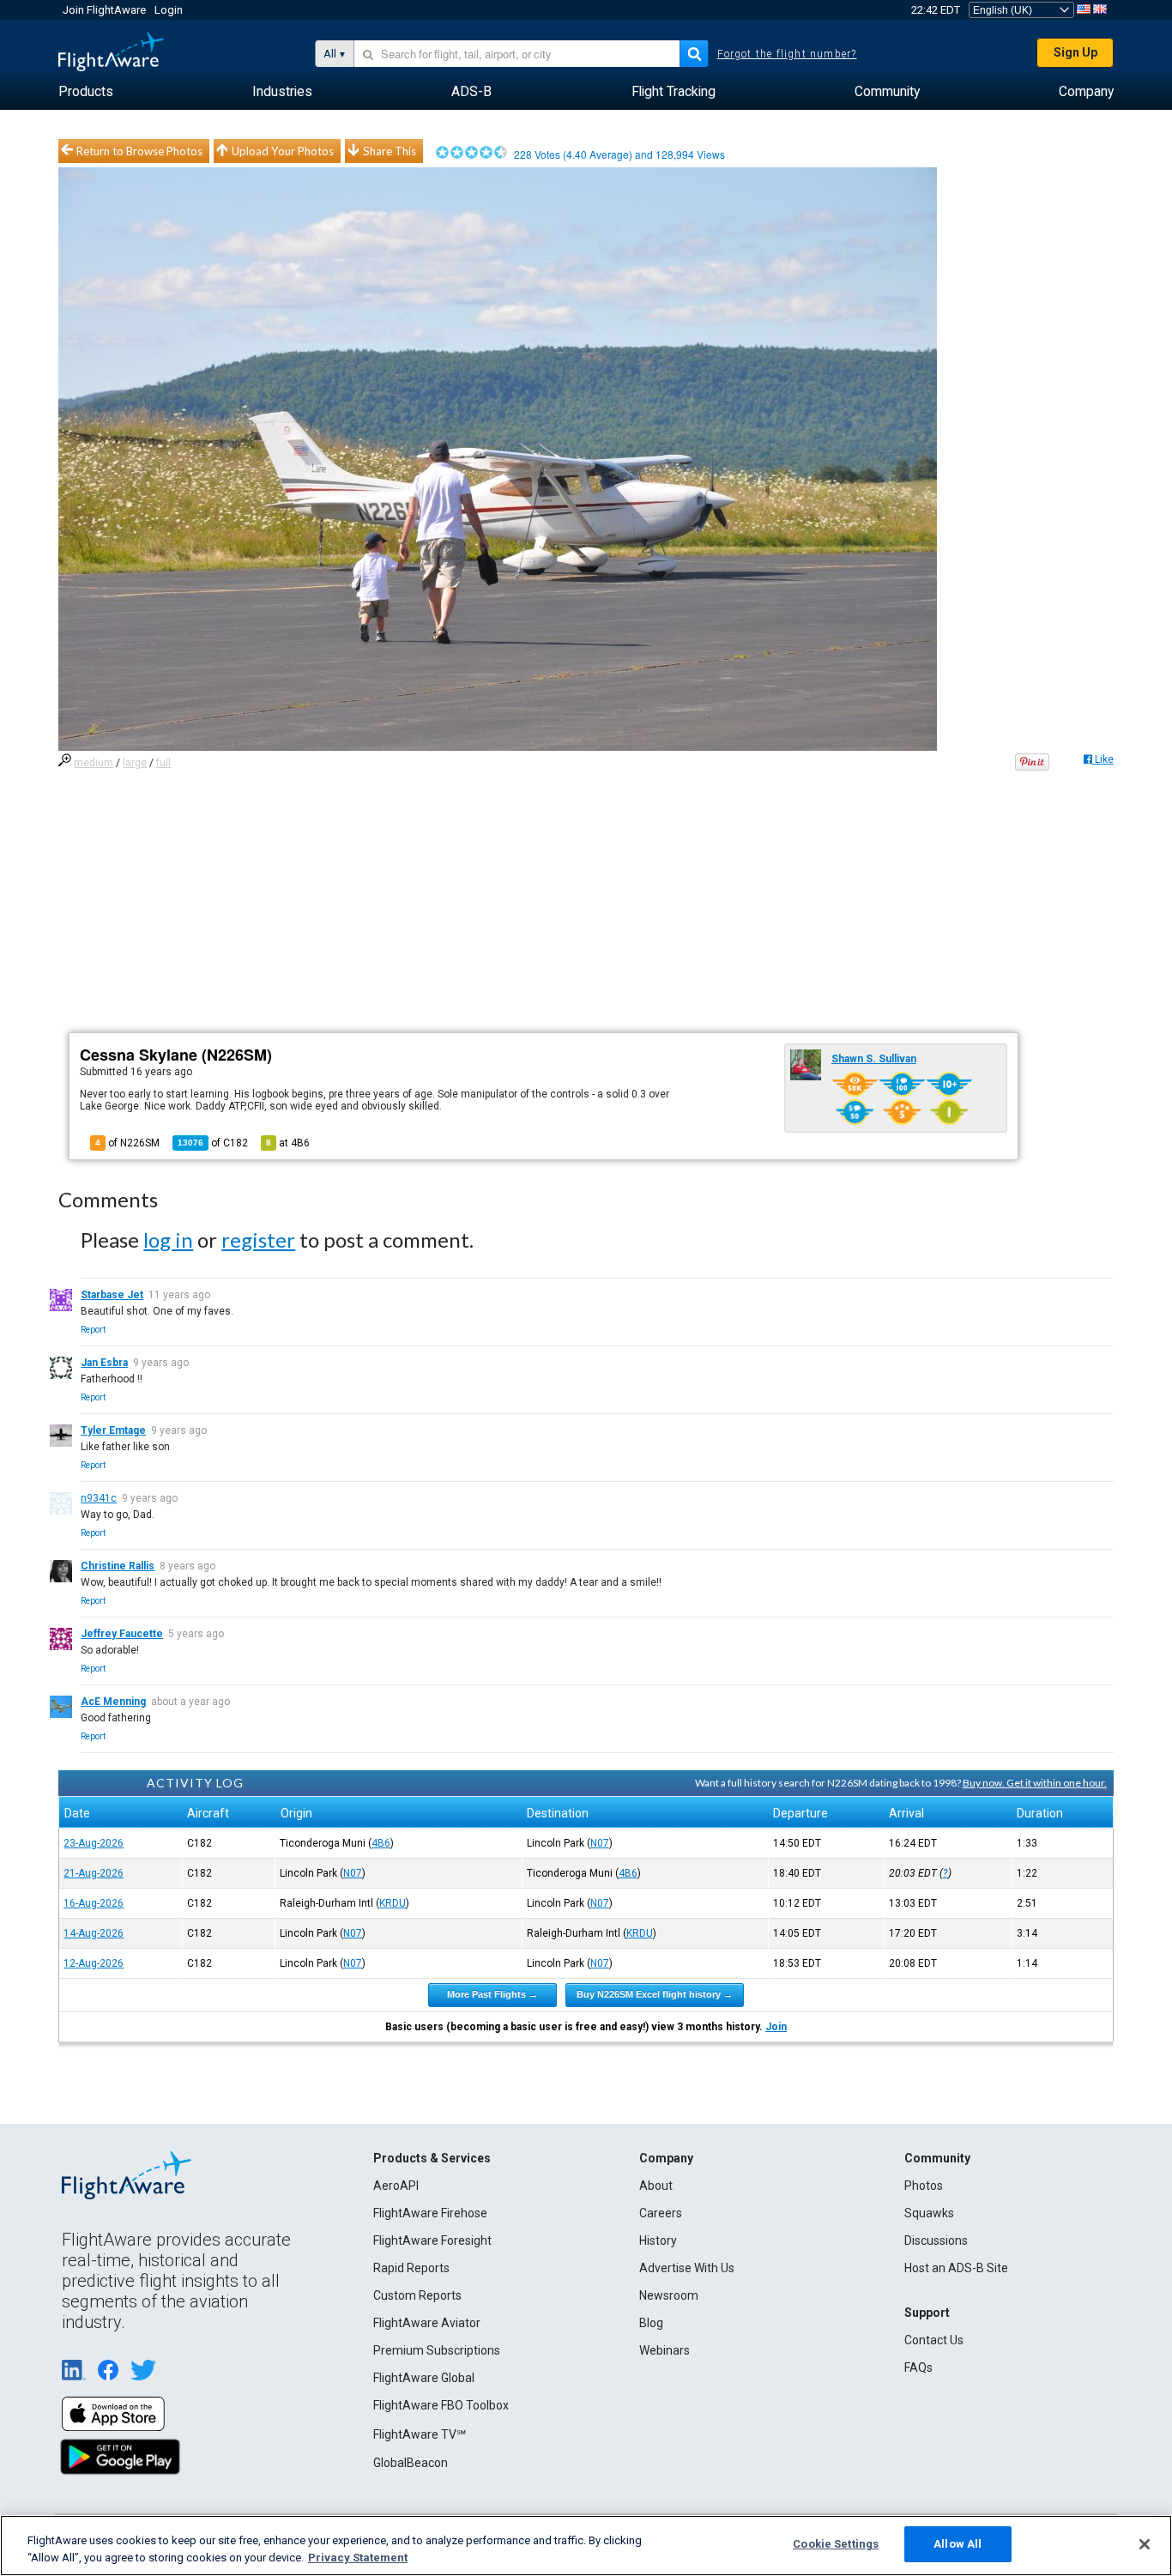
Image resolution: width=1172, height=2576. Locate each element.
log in (168, 1240)
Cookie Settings (836, 2544)
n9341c (99, 1498)
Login (169, 10)
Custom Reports (417, 2295)
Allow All (958, 2544)
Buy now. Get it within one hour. (1035, 1783)
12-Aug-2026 (94, 1963)
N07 (600, 1843)
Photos (924, 2186)
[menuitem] (86, 92)
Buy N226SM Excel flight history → (655, 1994)
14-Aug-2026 (94, 1933)
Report (93, 1330)
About (656, 2186)
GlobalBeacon (411, 2463)
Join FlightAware (104, 10)
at (288, 1143)
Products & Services (432, 2158)
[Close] (1145, 2544)
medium (94, 763)
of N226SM (127, 1143)
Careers (661, 2213)
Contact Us (934, 2340)
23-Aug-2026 (94, 1843)
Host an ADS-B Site (956, 2268)
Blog (651, 2323)
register (258, 1240)
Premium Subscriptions (437, 2350)
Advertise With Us (687, 2268)
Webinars (665, 2350)
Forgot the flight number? (787, 54)
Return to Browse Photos (139, 151)
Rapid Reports (411, 2268)
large (135, 763)
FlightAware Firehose (430, 2213)
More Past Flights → (492, 1994)
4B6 (381, 1843)
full (163, 763)
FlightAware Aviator (427, 2323)
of (213, 1143)
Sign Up (1075, 52)
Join (776, 2027)
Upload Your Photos (283, 151)
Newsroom (669, 2295)
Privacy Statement (358, 2558)
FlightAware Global (424, 2378)
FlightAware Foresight (432, 2240)
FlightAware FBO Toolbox (441, 2405)
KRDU (393, 1903)
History (658, 2240)
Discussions (936, 2240)
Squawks (929, 2213)
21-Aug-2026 (94, 1873)
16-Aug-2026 (94, 1903)
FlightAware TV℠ (420, 2434)
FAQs (918, 2367)
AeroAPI (396, 2186)
